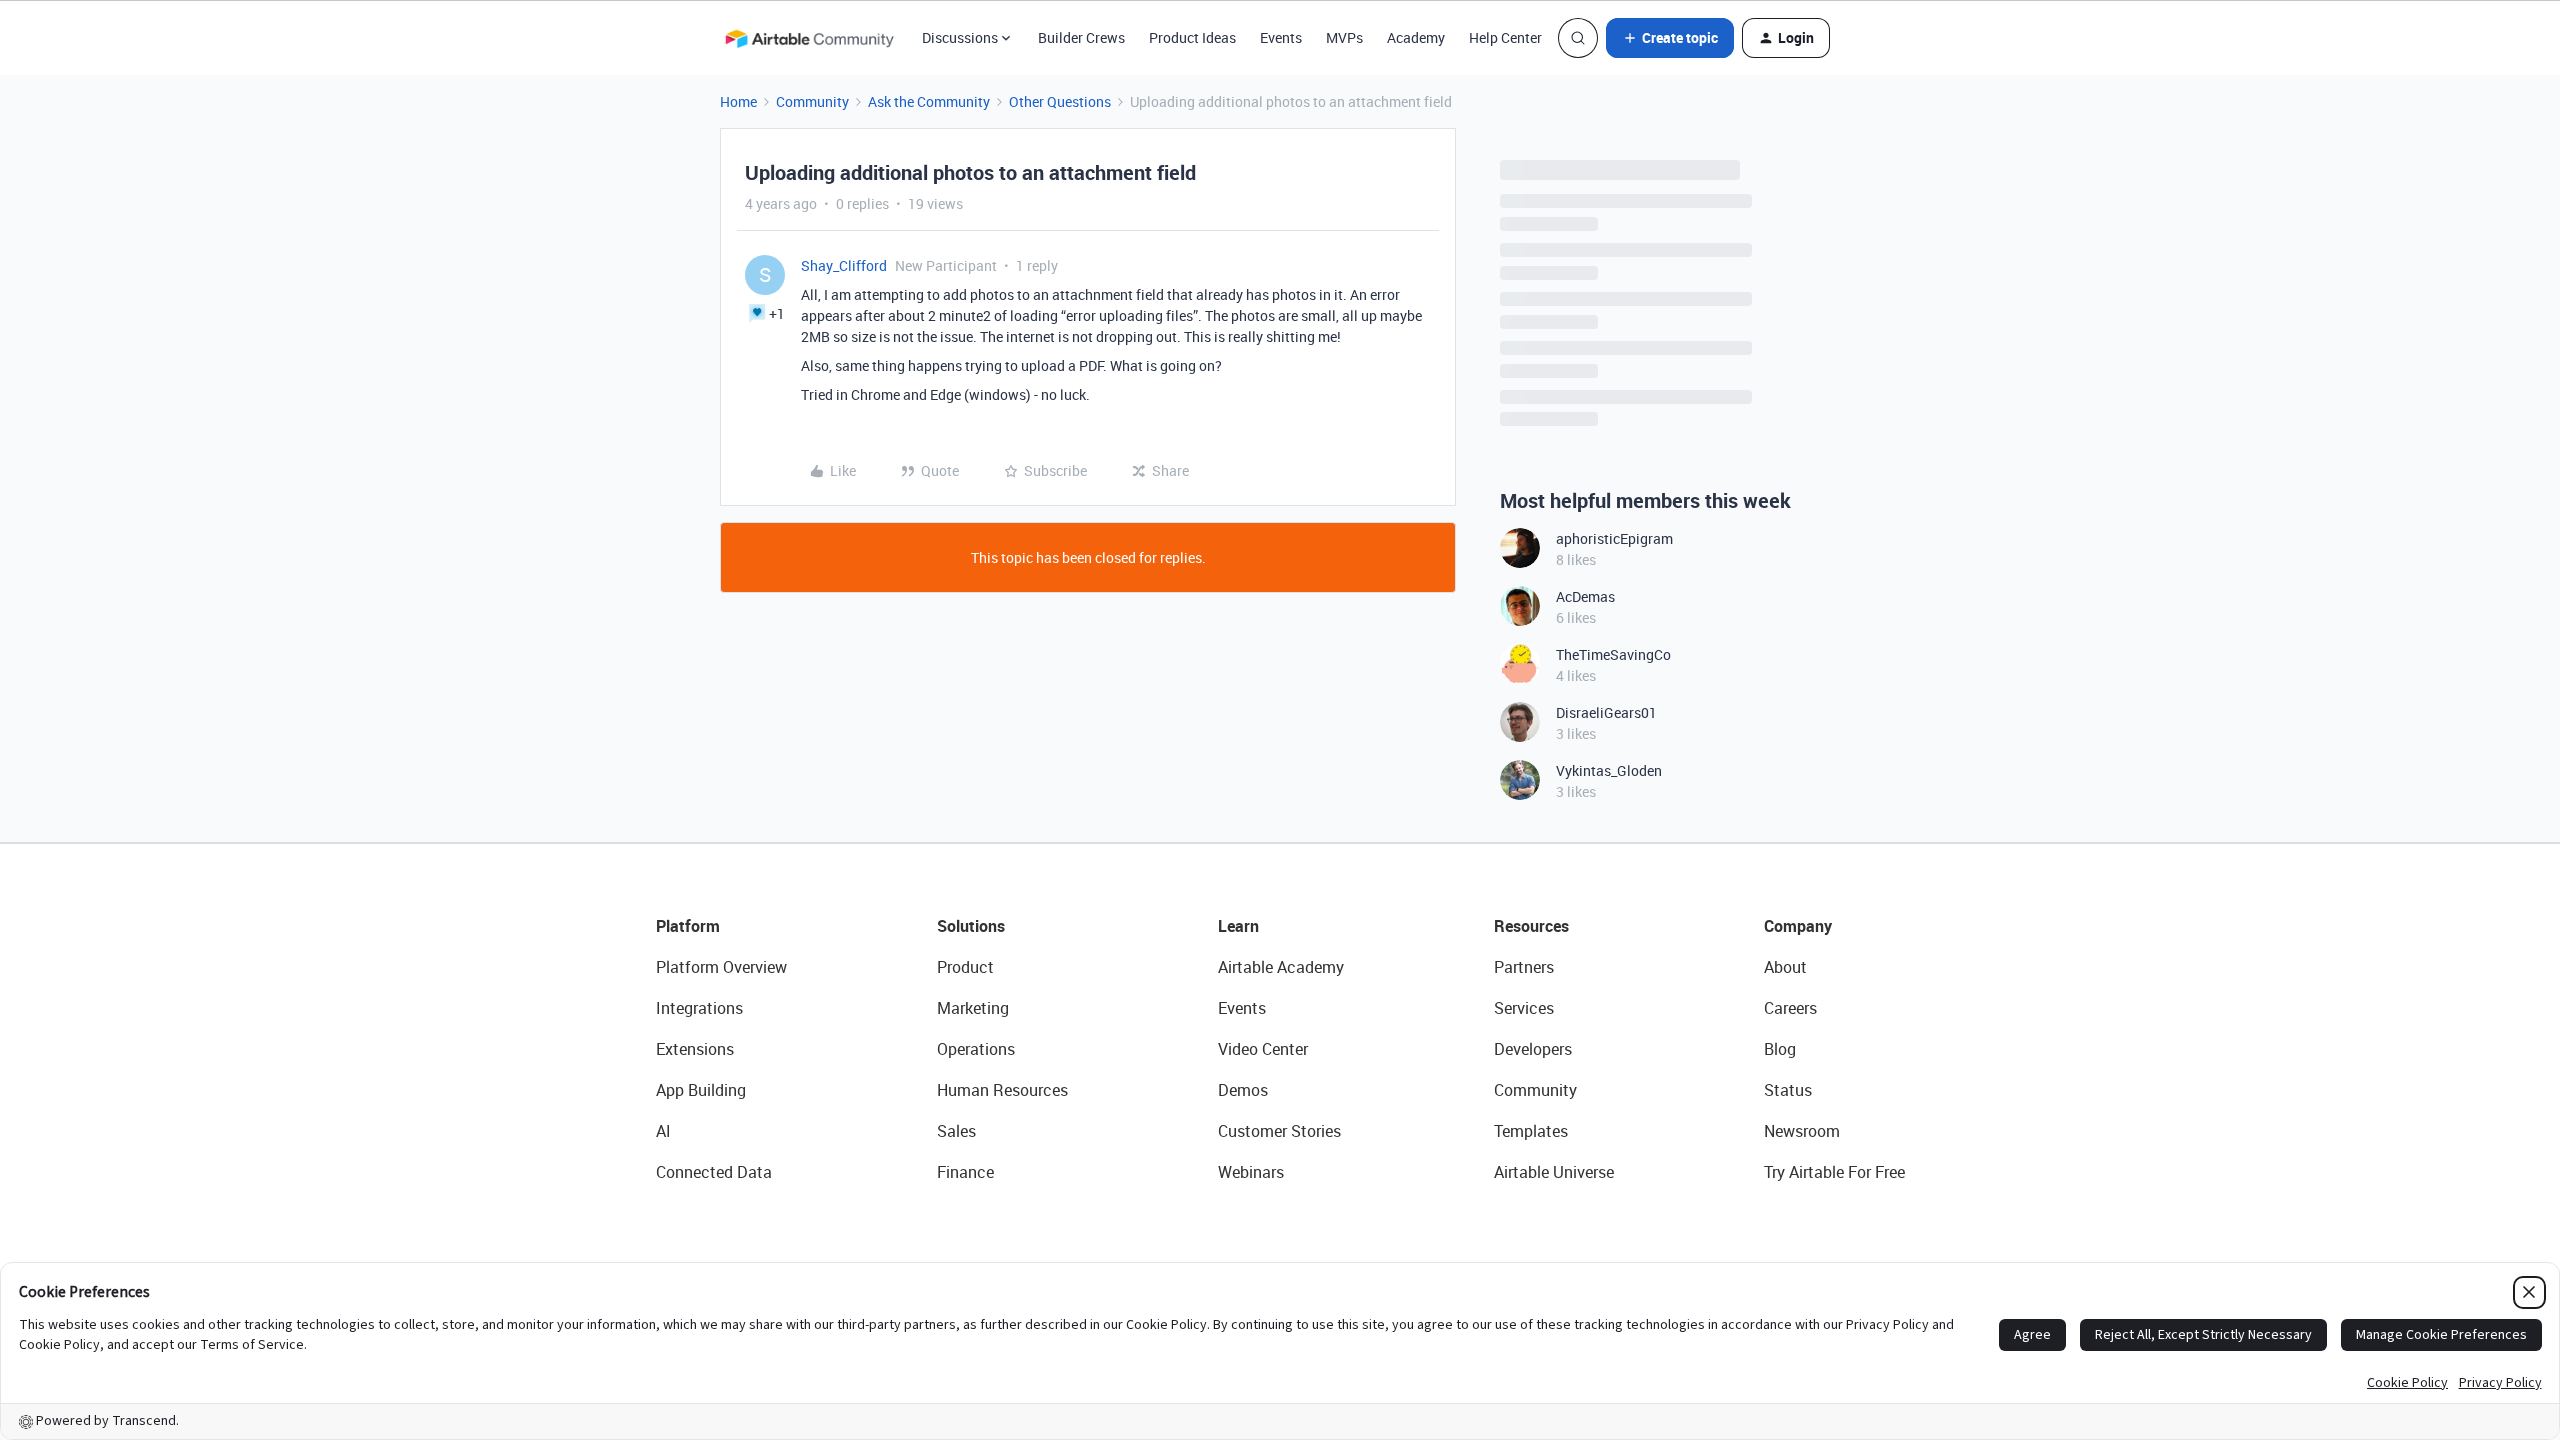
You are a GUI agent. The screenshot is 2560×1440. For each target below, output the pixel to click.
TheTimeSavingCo (1613, 654)
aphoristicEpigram (1614, 538)
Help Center (1505, 37)
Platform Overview (721, 967)
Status (1788, 1090)
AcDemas (1585, 596)
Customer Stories (1279, 1131)
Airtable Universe (1554, 1172)
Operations (976, 1049)
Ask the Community (929, 101)
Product (965, 967)
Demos (1243, 1090)
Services (1524, 1008)
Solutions (971, 926)
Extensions (695, 1049)
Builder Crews (1081, 37)
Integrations (699, 1008)
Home (738, 101)
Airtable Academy (1281, 967)
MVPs (1344, 37)
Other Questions (1060, 101)
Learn (1238, 926)
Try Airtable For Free (1834, 1172)
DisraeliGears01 (1606, 712)
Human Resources (1002, 1090)
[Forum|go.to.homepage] (809, 38)
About (1785, 967)
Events (1281, 37)
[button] (1670, 38)
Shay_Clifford (844, 265)
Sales (956, 1131)
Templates (1531, 1131)
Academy (1416, 37)
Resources (1531, 926)
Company (1798, 926)
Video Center (1263, 1049)
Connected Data (714, 1172)
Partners (1524, 967)
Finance (965, 1172)
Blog (1780, 1049)
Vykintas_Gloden (1609, 770)
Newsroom (1802, 1131)
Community (812, 101)
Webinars (1251, 1172)
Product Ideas (1192, 37)
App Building (701, 1090)
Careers (1790, 1008)
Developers (1533, 1049)
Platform (688, 926)
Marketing (973, 1008)
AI (663, 1131)
